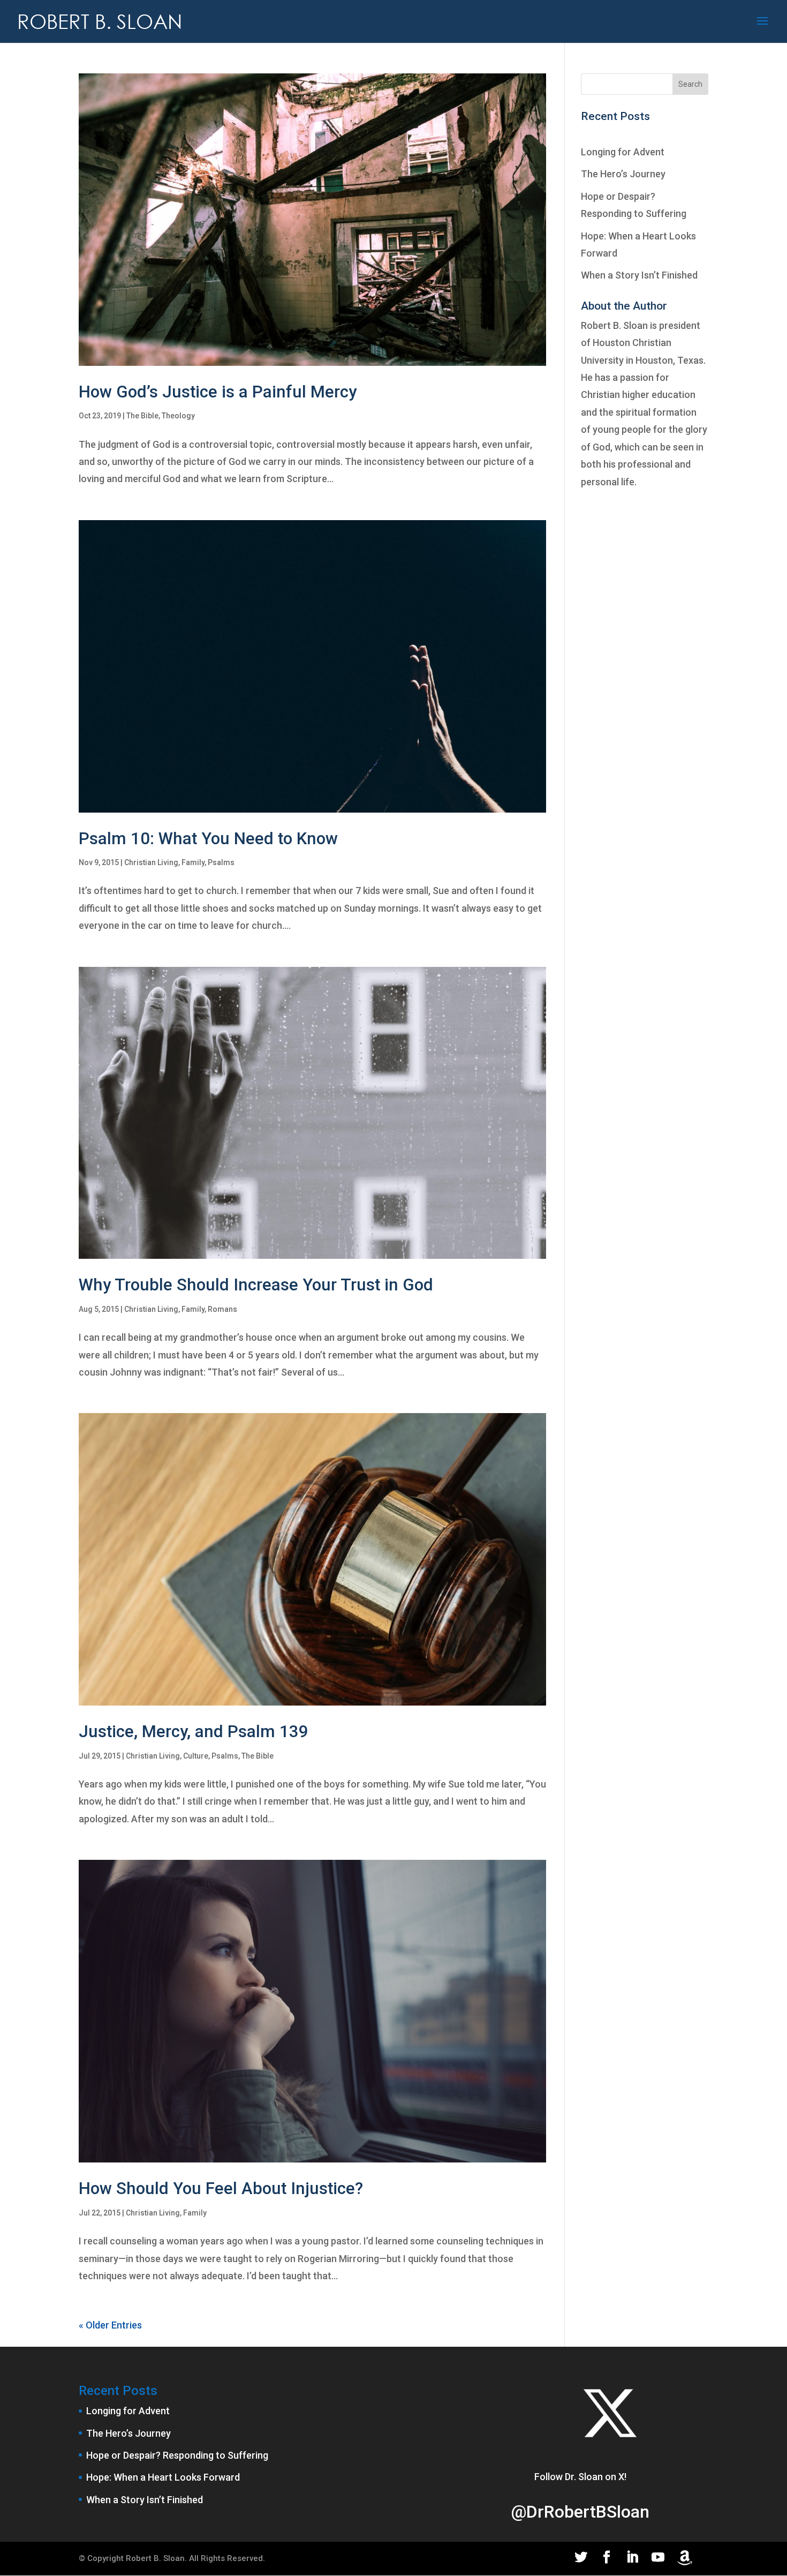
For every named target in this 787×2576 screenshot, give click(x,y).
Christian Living (151, 862)
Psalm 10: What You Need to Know (208, 839)
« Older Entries (110, 2325)
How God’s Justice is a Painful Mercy (218, 392)
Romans (222, 1309)
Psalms (221, 862)
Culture (196, 1756)
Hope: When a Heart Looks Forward (163, 2477)
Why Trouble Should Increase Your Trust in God (256, 1285)
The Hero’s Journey (623, 174)
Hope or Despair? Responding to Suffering (177, 2455)
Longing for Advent (623, 152)
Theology (178, 416)
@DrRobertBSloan (580, 2512)
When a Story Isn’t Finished (639, 275)
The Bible (142, 416)
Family (193, 862)
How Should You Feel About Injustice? (221, 2188)
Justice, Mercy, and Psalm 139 (194, 1732)
